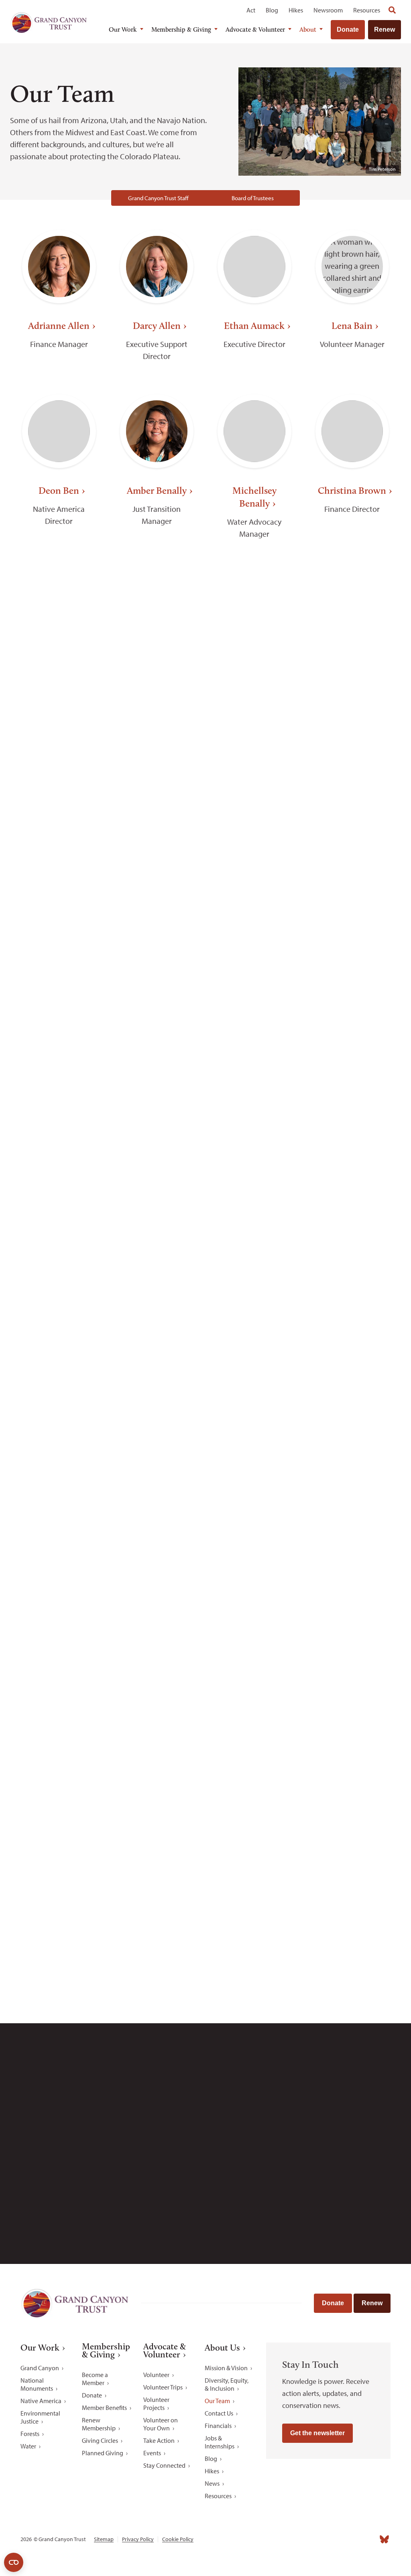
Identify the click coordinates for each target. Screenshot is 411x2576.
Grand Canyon (40, 2368)
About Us (222, 2348)
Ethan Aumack (254, 326)
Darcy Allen (157, 326)
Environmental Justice (40, 2417)
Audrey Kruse (59, 1010)
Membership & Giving (181, 29)
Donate (348, 29)
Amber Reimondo (59, 1517)
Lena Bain (352, 326)
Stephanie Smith (59, 1693)
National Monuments (37, 2384)
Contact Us (219, 2413)
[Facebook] (310, 2539)
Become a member (339, 1983)
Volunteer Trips (163, 2387)
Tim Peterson (59, 1352)
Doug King (352, 833)
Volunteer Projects (156, 2404)
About (308, 29)
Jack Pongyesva (254, 1352)
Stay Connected (164, 2465)
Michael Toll (352, 1693)
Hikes (296, 10)
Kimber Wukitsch (157, 1870)
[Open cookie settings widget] (14, 2562)
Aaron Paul (254, 1188)
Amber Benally (157, 490)
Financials (218, 2426)
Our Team (217, 2401)
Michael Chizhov (59, 668)
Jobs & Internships (220, 2442)
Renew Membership (99, 2424)
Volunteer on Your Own (161, 2424)
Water (28, 2446)
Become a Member (95, 2379)
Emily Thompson (254, 1693)
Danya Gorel (59, 833)
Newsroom (328, 10)
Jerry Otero (157, 1188)
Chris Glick (352, 668)
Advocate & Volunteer (255, 29)
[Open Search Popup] (392, 10)
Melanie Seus (157, 1517)
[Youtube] (354, 2539)
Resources (367, 10)
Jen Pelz (352, 1188)
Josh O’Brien (59, 1188)
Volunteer (156, 2375)
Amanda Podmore (157, 1352)
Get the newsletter (317, 2433)
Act (251, 10)
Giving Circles (100, 2440)
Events (152, 2453)
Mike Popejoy (352, 1352)
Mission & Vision (226, 2368)
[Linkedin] (340, 2539)
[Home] (49, 22)
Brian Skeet (352, 1517)
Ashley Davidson (157, 668)
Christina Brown (352, 490)
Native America (41, 2401)
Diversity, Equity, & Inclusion (227, 2384)
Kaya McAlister (254, 1010)
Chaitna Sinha (254, 1517)
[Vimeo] (370, 2539)
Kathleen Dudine (254, 668)
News (212, 2483)
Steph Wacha (59, 1870)
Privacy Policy (138, 2539)
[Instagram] (325, 2539)
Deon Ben (59, 490)
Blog (272, 10)
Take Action (159, 2440)
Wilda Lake (157, 1010)
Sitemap (104, 2539)
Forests (30, 2434)
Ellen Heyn (157, 833)
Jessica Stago (157, 1693)
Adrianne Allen (59, 326)
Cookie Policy (178, 2539)
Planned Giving (103, 2453)
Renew (385, 29)
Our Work (123, 29)
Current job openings (245, 2154)
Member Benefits (104, 2408)
